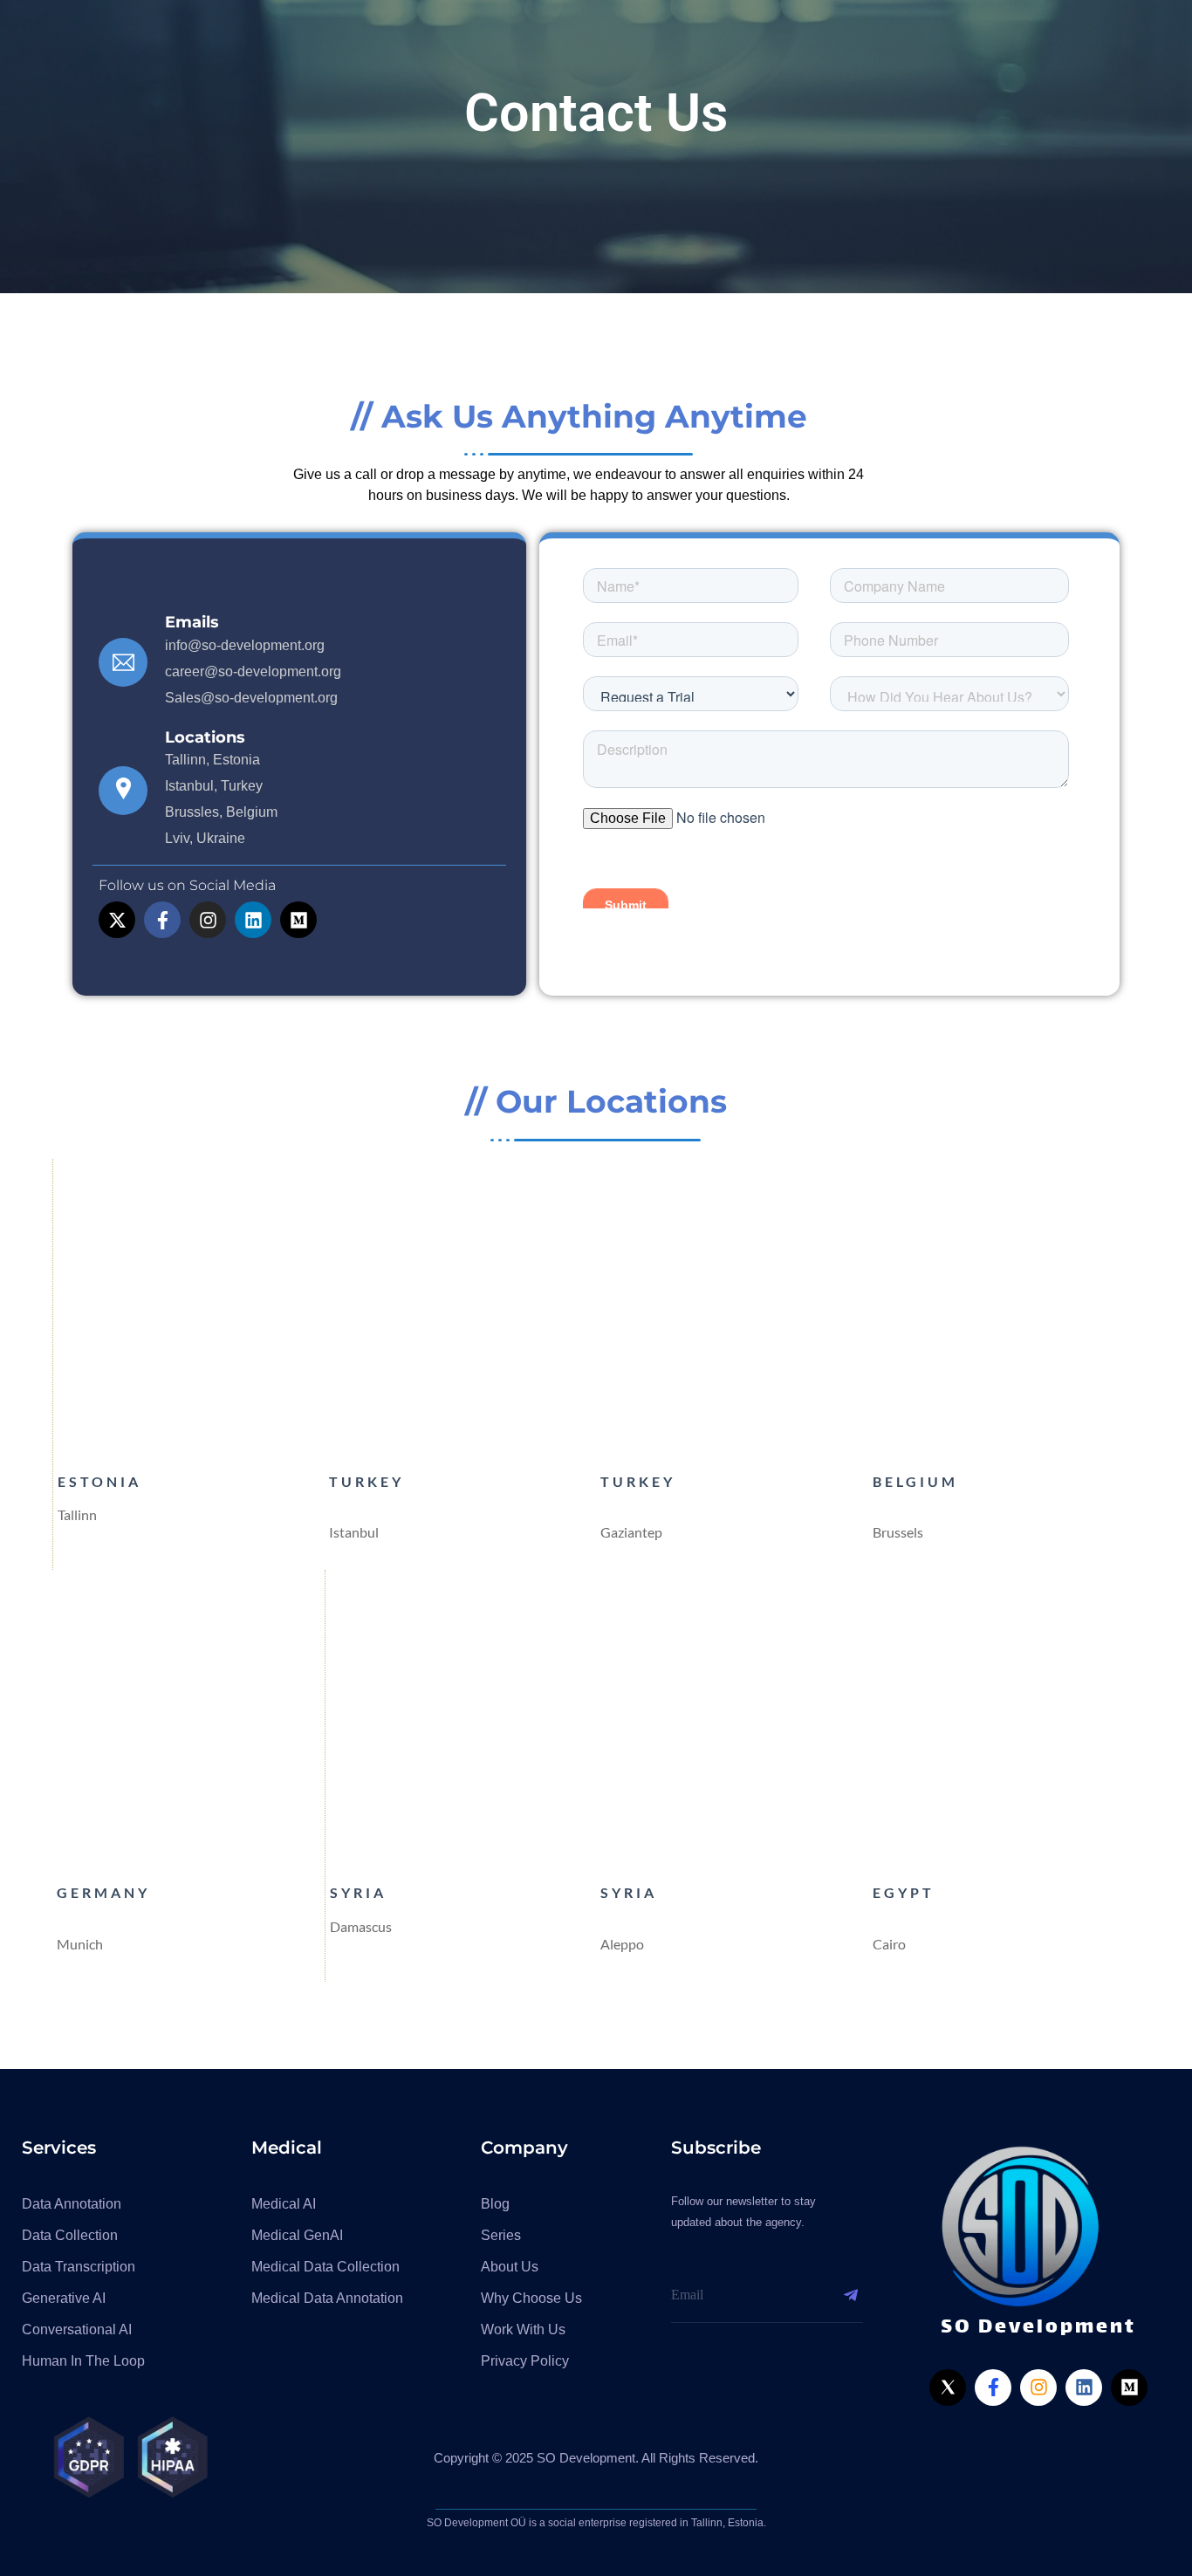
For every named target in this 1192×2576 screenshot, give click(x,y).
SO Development (204, 44)
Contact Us (1104, 44)
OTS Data (685, 44)
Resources (904, 44)
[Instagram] (208, 920)
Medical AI (570, 44)
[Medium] (298, 920)
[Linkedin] (253, 920)
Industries (784, 44)
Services (458, 44)
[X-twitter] (117, 920)
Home (375, 44)
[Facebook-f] (162, 920)
